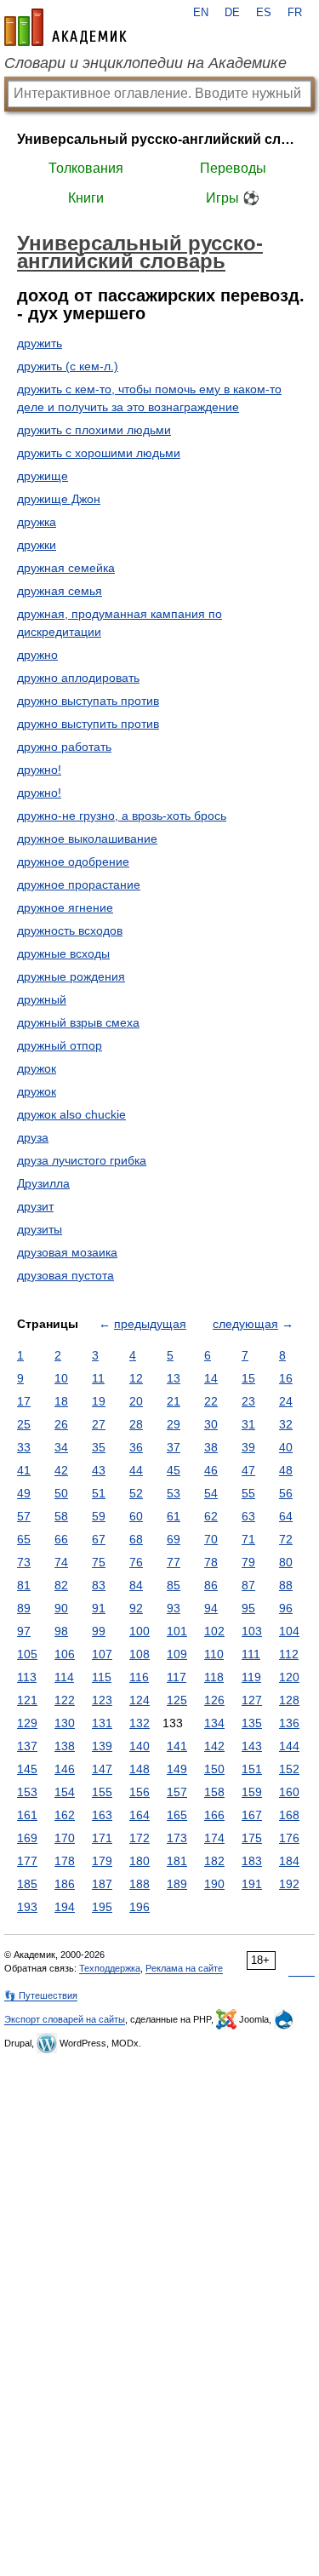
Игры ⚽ (233, 198)
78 (211, 1562)
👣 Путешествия (41, 1995)
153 (27, 1792)
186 (65, 1884)
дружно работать (64, 747)
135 (252, 1723)
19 (99, 1401)
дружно (37, 655)
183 (252, 1861)
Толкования (86, 168)
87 (248, 1585)
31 (248, 1424)
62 (211, 1516)
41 (24, 1470)
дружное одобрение (73, 862)
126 (214, 1700)
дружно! (39, 770)
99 (99, 1631)
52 (136, 1493)
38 (211, 1447)
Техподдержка (110, 1968)
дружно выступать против (88, 701)
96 (286, 1608)
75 (99, 1562)
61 (174, 1516)
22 (211, 1401)
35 (99, 1447)
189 (177, 1884)
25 (24, 1424)
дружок (37, 1068)
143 (252, 1746)
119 (251, 1677)
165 (177, 1815)
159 (252, 1792)
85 (174, 1585)
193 (27, 1907)
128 (289, 1700)
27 (99, 1424)
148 (140, 1769)
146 (65, 1769)
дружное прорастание (79, 884)
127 (252, 1700)
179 (102, 1861)
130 (65, 1723)
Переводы (233, 168)
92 (136, 1608)
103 (252, 1631)
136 (289, 1723)
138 (65, 1746)
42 (61, 1470)
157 (177, 1792)
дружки (37, 545)
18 (61, 1401)
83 (99, 1585)
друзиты (40, 1229)
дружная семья (60, 591)
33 (24, 1447)
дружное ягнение (65, 907)
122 (65, 1700)
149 (177, 1769)
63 (248, 1516)
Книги (86, 198)
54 (211, 1493)
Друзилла (43, 1183)
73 (24, 1562)
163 (102, 1815)
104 (289, 1631)
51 (99, 1493)
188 (140, 1884)
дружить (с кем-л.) (68, 366)
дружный (42, 999)
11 (98, 1378)
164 (140, 1815)
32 (286, 1424)
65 (24, 1539)
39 (248, 1447)
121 (27, 1700)
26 (61, 1424)
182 (214, 1861)
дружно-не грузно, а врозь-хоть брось (122, 816)
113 (27, 1677)
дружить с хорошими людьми (99, 453)
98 (61, 1631)
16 (286, 1378)
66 (61, 1539)
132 (140, 1723)
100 (140, 1631)
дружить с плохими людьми (94, 430)
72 (286, 1539)
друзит (35, 1206)
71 (248, 1539)
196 (140, 1907)
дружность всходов (70, 930)
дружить (40, 343)
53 (174, 1493)
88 (286, 1585)
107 (102, 1654)
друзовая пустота (66, 1275)
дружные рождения (71, 976)
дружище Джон (59, 499)
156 (140, 1792)
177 (27, 1861)
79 (248, 1562)
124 (140, 1700)
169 (27, 1838)
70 (211, 1539)
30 (211, 1424)
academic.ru (66, 27)
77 (174, 1562)
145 (27, 1769)
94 (211, 1608)
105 (27, 1654)
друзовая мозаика (67, 1252)
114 (64, 1677)
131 (102, 1723)
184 (289, 1861)
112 (289, 1654)
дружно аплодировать (78, 678)
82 (61, 1585)
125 (177, 1700)
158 (214, 1792)
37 (174, 1447)
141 (177, 1746)
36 (136, 1447)
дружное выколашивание (87, 839)
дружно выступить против (88, 724)
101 (177, 1631)
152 (289, 1769)
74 (61, 1562)
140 (140, 1746)
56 (286, 1493)
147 (102, 1769)
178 (65, 1861)
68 (136, 1539)
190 (214, 1884)
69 (174, 1539)
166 (214, 1815)
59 (99, 1516)
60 (136, 1516)
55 (248, 1493)
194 (65, 1907)
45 (174, 1470)
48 (286, 1470)
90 (61, 1608)
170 (65, 1838)
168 (289, 1815)
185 (27, 1884)
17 (24, 1401)
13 (174, 1378)
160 (289, 1792)
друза (33, 1137)
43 (99, 1470)
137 (27, 1746)
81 (24, 1585)
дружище (43, 476)
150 (214, 1769)
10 (61, 1378)
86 (211, 1585)
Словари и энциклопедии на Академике (145, 63)
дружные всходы (63, 953)
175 (252, 1838)
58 (61, 1516)
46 (211, 1470)
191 (252, 1884)
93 (174, 1608)
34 (61, 1447)
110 (214, 1654)
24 (286, 1401)
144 (289, 1746)
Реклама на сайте (184, 1968)
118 (214, 1677)
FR (295, 13)
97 (24, 1631)
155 (102, 1792)
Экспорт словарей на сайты (65, 2019)
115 (102, 1677)
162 (65, 1815)
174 (214, 1838)
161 (27, 1815)
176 (289, 1838)
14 (211, 1378)
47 (248, 1470)
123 (102, 1700)
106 (65, 1654)
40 (286, 1447)
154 (65, 1792)
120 (289, 1677)
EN (201, 13)
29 (174, 1424)
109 (177, 1654)
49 (24, 1493)
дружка (37, 522)
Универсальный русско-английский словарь (159, 139)
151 (252, 1769)
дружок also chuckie (71, 1114)
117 (177, 1677)
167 (252, 1815)
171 (102, 1838)
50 (61, 1493)
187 (102, 1884)
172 (140, 1838)
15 (248, 1378)
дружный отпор (60, 1045)
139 (102, 1746)
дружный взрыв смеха (78, 1022)
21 (174, 1401)
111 (251, 1654)
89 (24, 1608)
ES (264, 13)
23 (248, 1401)
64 (286, 1516)
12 (136, 1378)
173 (177, 1838)
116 (139, 1677)
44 (136, 1470)
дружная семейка (66, 568)
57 (24, 1516)
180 (140, 1861)
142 (214, 1746)
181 (177, 1861)
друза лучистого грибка (82, 1160)
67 (99, 1539)
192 (289, 1884)
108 (140, 1654)
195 (102, 1907)
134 (214, 1723)
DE (232, 13)
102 (214, 1631)
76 (136, 1562)
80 (286, 1562)
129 (27, 1723)
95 (248, 1608)
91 (99, 1608)
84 (136, 1585)
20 (136, 1401)
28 (136, 1424)
